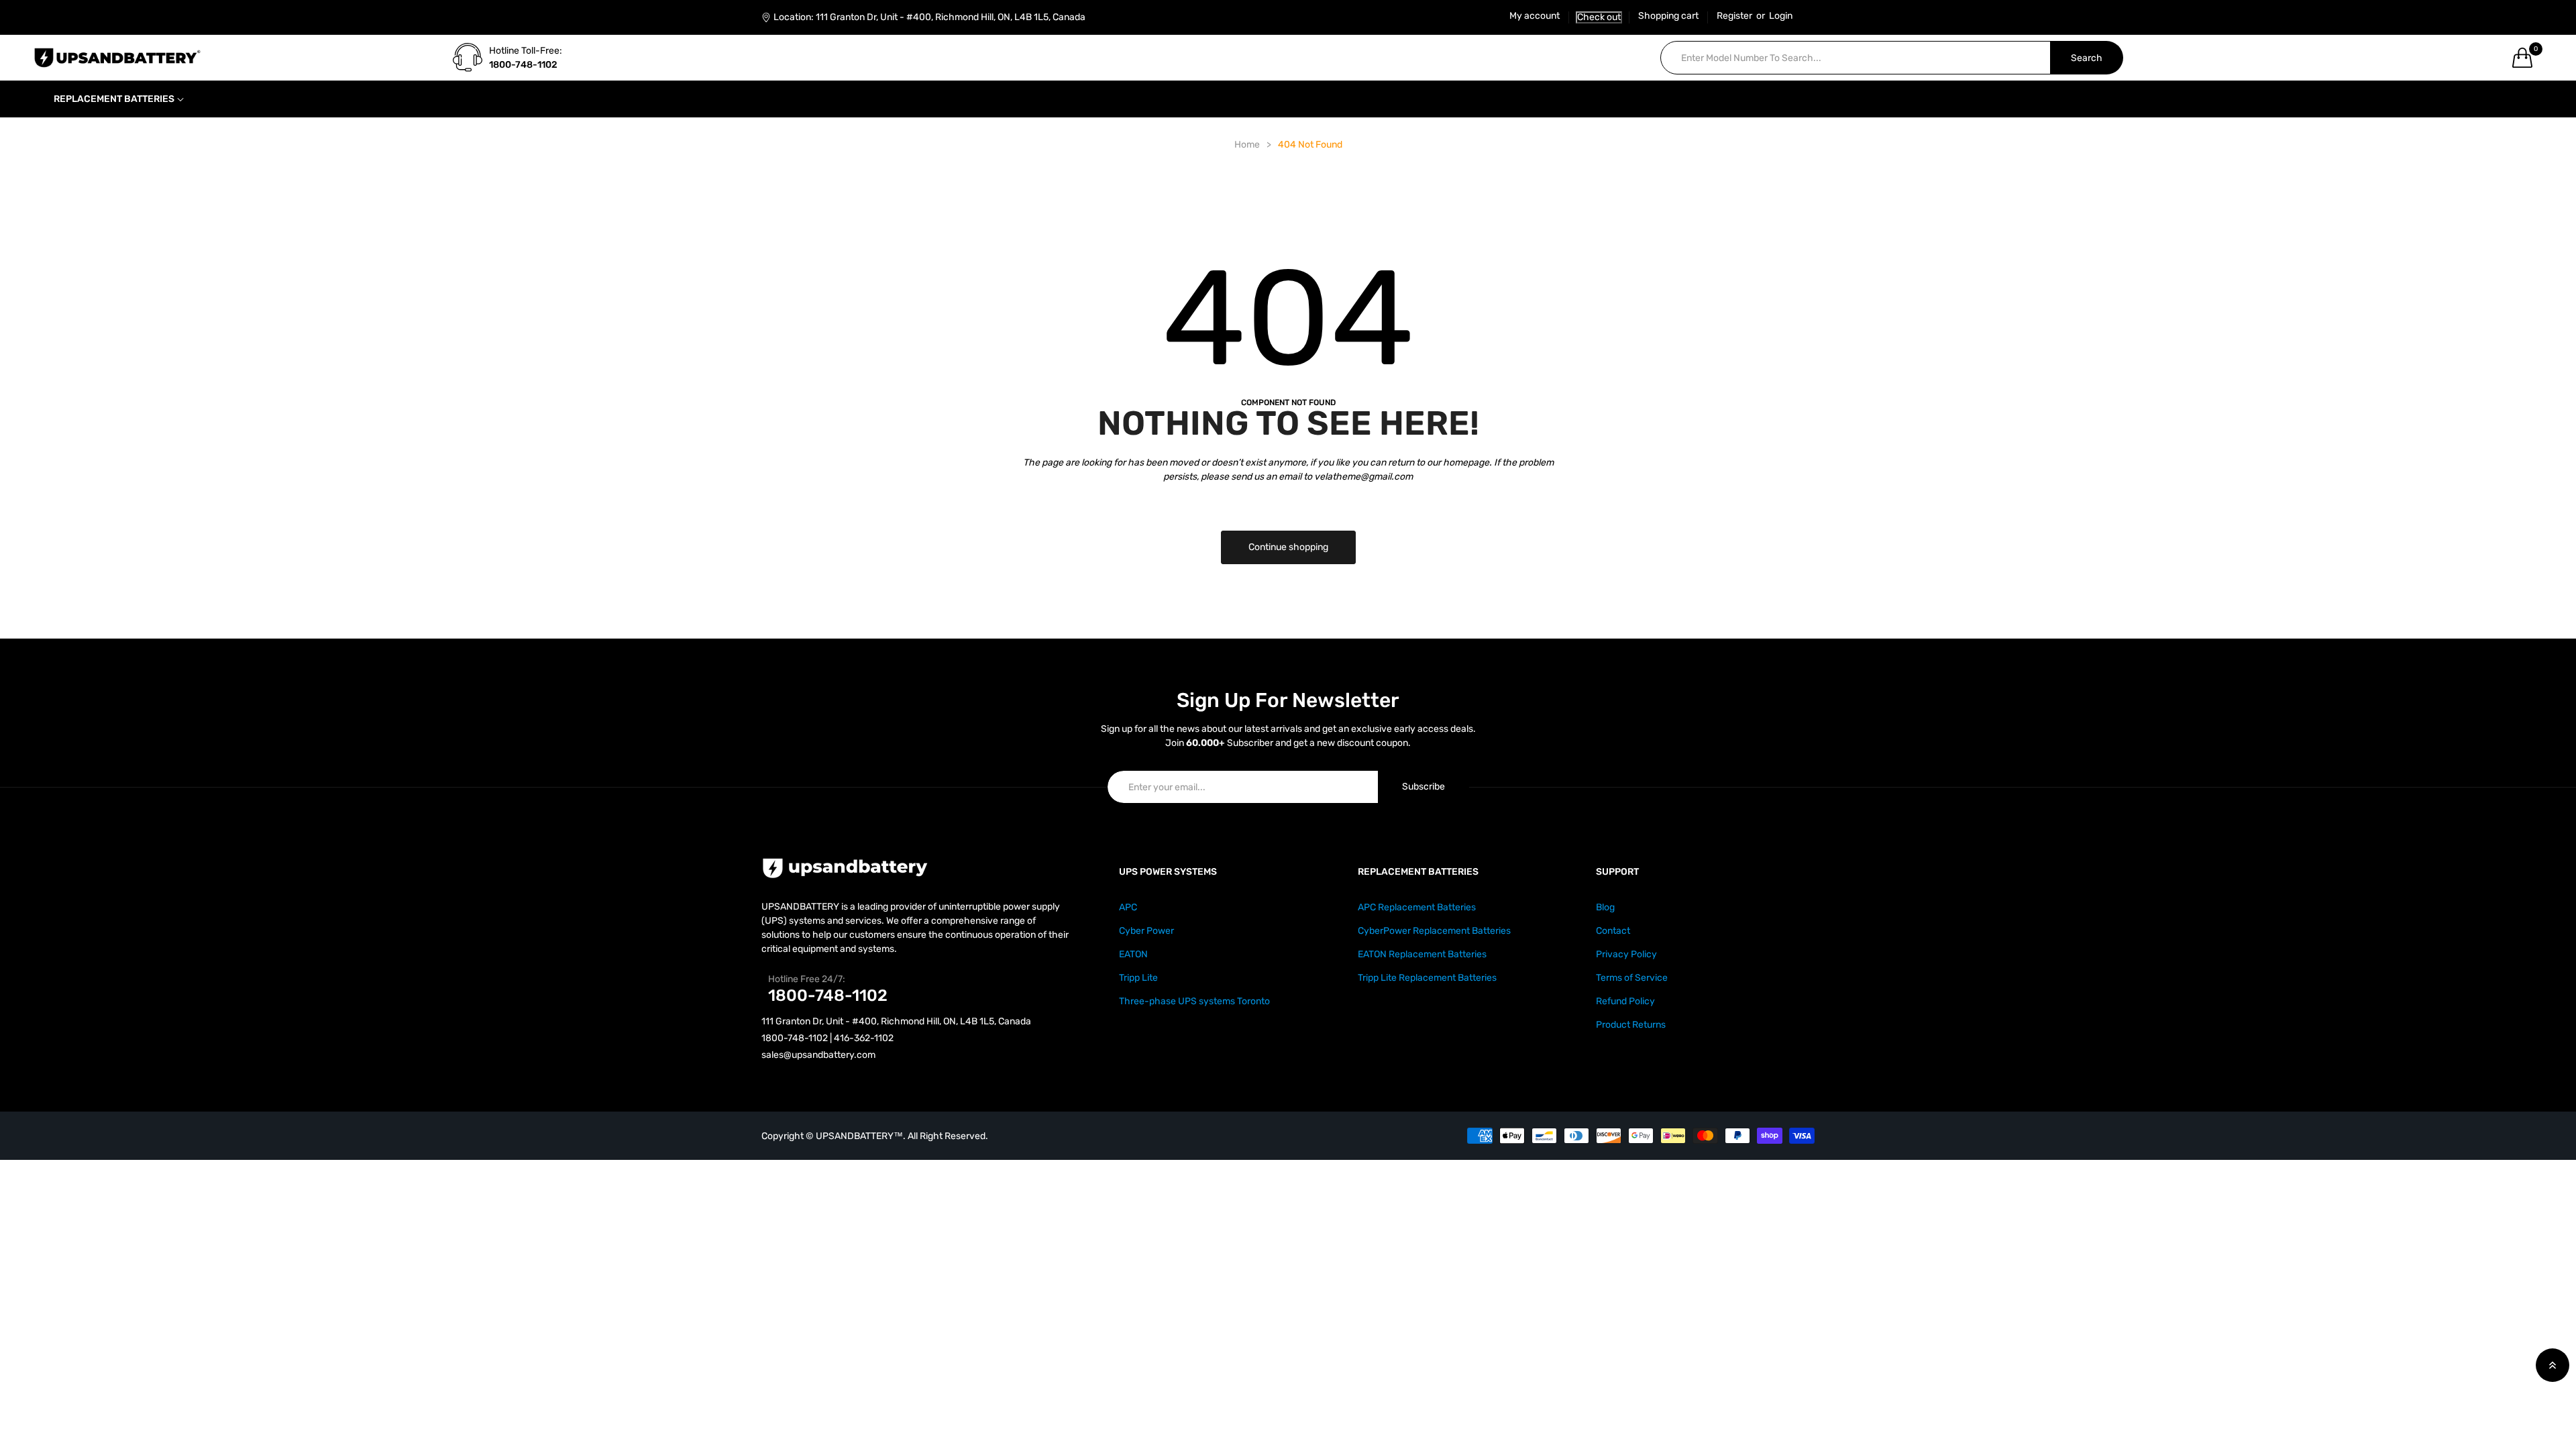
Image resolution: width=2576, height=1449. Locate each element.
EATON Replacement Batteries (1422, 954)
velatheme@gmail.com (1363, 477)
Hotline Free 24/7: (807, 979)
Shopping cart (1668, 16)
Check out (1599, 17)
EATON (1133, 954)
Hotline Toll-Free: (526, 51)
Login (1781, 16)
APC (1128, 907)
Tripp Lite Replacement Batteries (1427, 978)
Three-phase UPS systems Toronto (1194, 1001)
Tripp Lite (1138, 978)
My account (1535, 16)
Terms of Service (1632, 978)
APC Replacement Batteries (1417, 907)
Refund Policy (1625, 1001)
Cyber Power (1146, 931)
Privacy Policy (1626, 954)
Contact (1613, 931)
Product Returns (1631, 1025)
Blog (1605, 907)
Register (1734, 16)
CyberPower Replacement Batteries (1434, 931)
